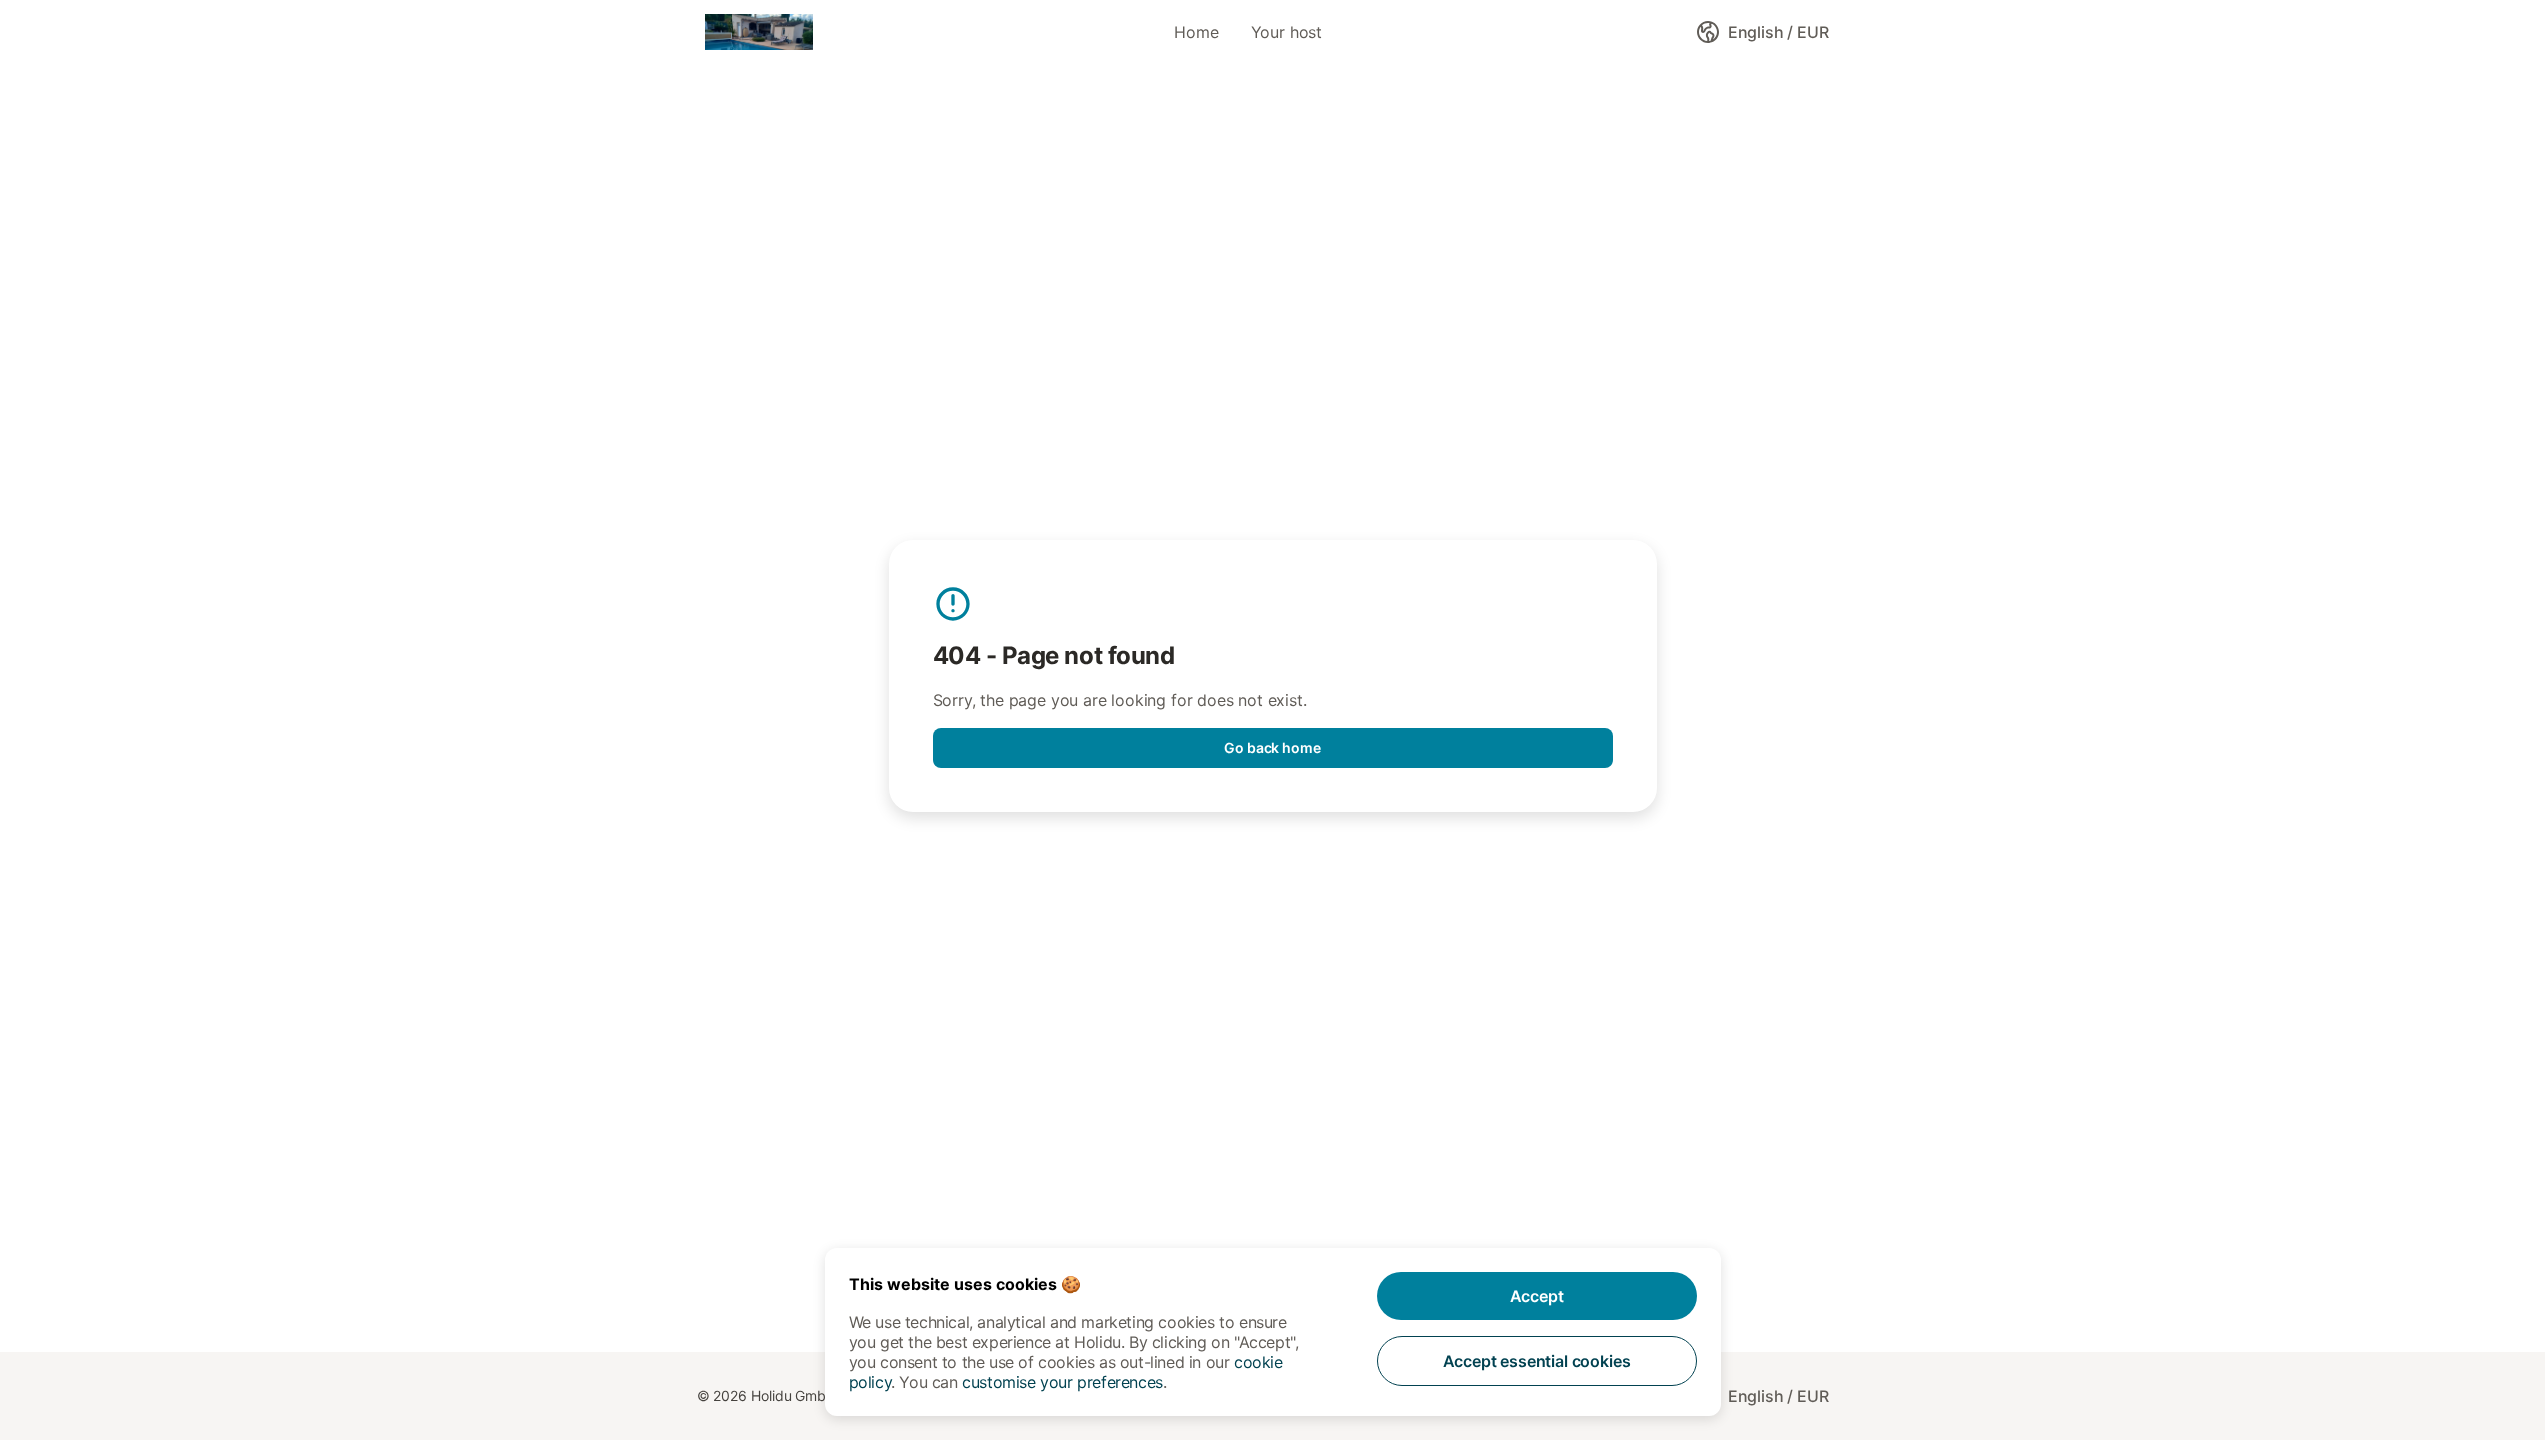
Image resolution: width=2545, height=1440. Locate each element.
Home (1196, 32)
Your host (1286, 32)
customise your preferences (1062, 1382)
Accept (1537, 1296)
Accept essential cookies (1537, 1361)
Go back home (1272, 747)
